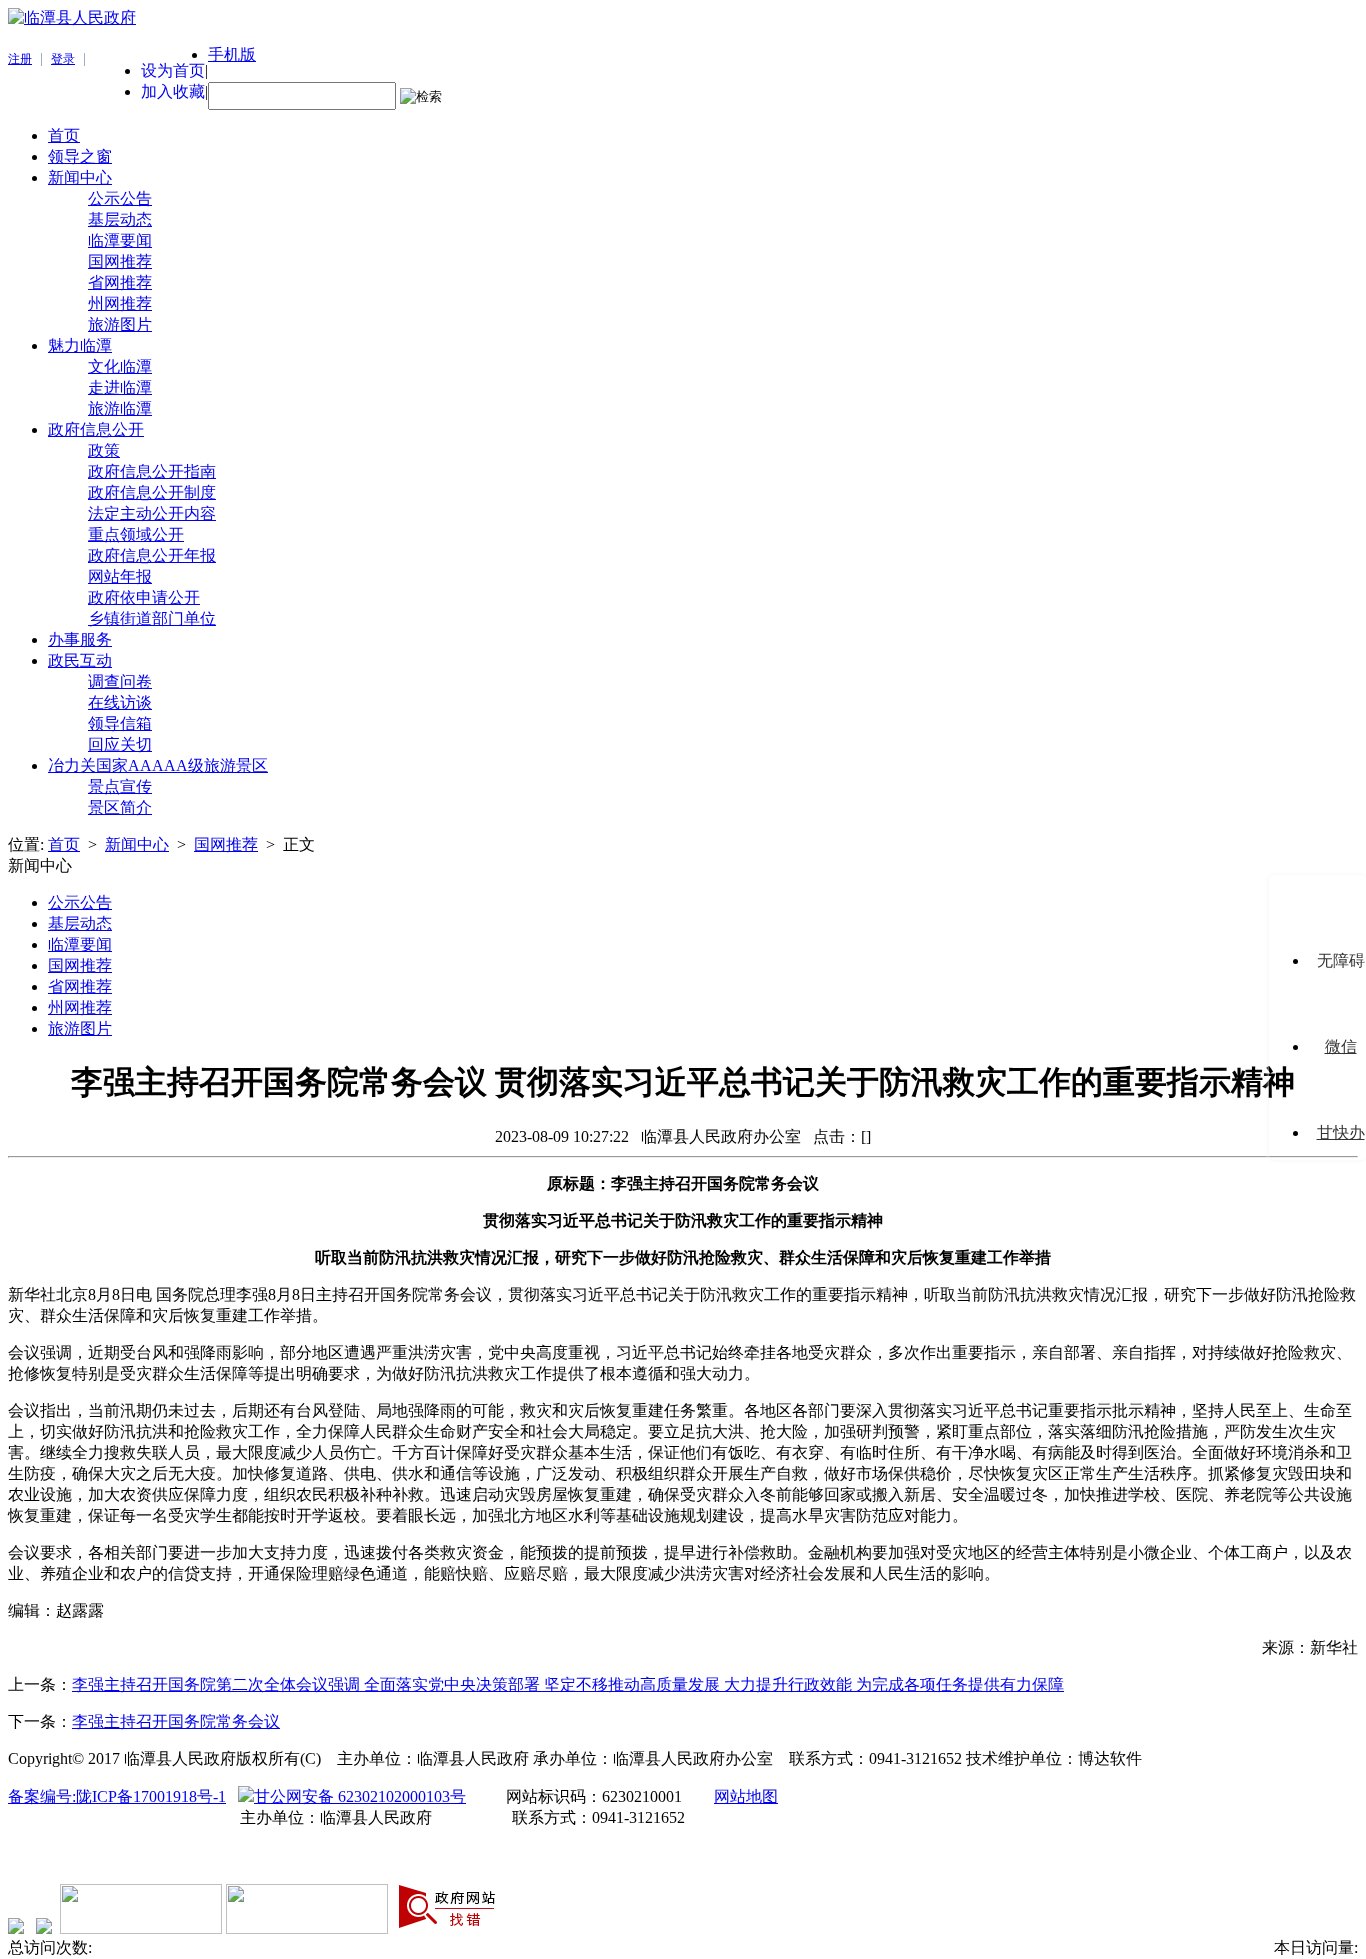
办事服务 (80, 639)
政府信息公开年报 (152, 555)
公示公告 (120, 198)
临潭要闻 (120, 240)
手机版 (232, 54)
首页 (64, 135)
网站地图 (746, 1796)
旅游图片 (120, 324)
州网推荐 (120, 303)
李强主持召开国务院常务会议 (176, 1721)
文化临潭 (120, 366)
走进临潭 (120, 387)
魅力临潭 (80, 345)
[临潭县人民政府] (72, 17)
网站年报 (120, 576)
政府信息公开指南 (152, 471)
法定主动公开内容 (152, 513)
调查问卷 (120, 681)
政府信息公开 (96, 429)
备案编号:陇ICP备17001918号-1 (117, 1796)
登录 (63, 59)
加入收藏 (173, 91)
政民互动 (80, 660)
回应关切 (120, 744)
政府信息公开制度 (152, 492)
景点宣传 (120, 786)
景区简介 (120, 807)
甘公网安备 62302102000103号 (360, 1796)
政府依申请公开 (144, 597)
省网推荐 (120, 282)
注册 (20, 59)
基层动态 (120, 219)
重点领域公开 (136, 534)
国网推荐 (120, 261)
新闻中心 (80, 177)
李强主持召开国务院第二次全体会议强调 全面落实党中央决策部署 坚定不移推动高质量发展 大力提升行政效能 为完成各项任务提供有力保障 (568, 1684)
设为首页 (173, 70)
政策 (104, 450)
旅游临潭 (120, 408)
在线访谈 (120, 702)
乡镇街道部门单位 (152, 618)
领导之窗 (80, 156)
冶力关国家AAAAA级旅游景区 (158, 765)
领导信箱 (120, 723)
